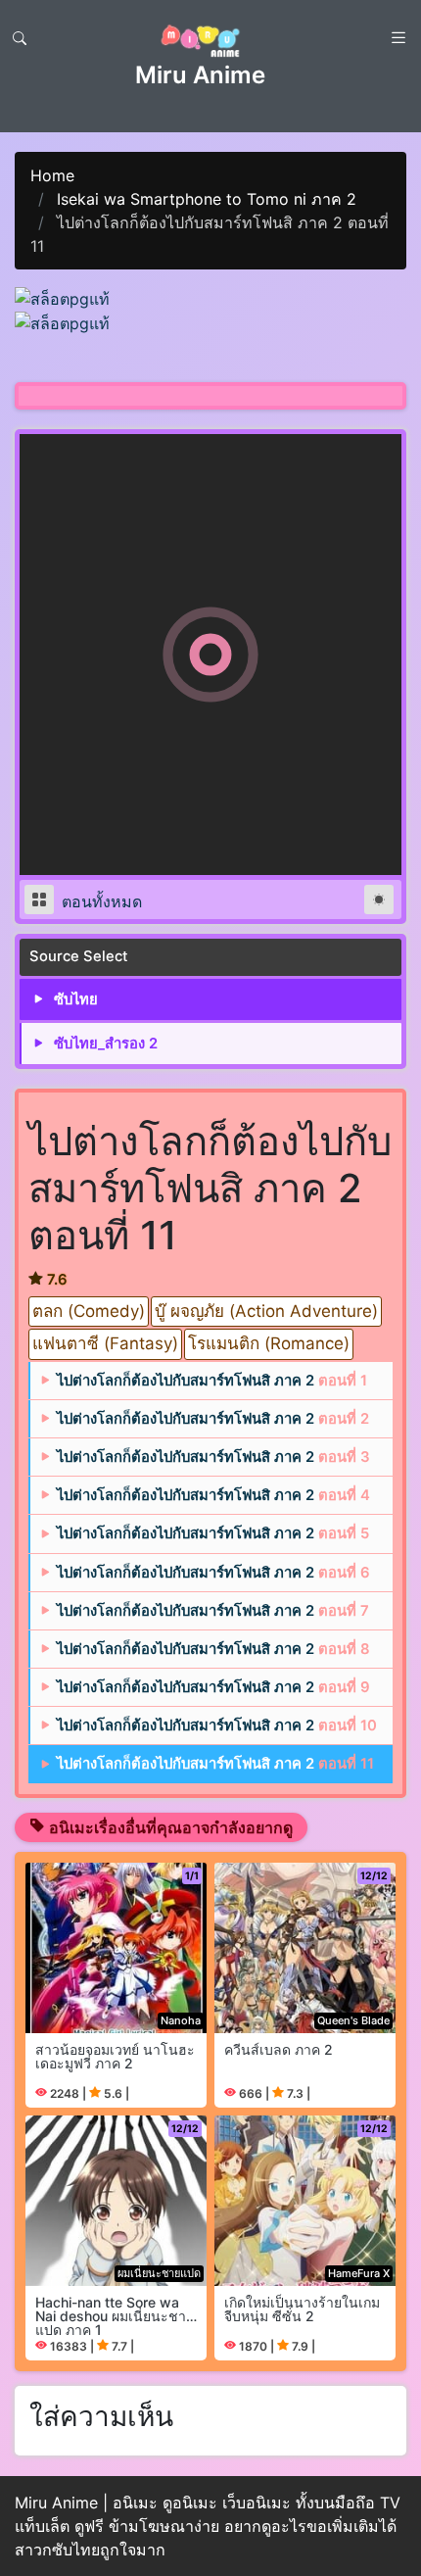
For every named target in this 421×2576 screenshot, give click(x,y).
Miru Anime (200, 75)
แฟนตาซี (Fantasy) (105, 1343)
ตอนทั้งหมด (99, 901)
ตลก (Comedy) (89, 1311)
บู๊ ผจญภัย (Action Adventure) (266, 1311)
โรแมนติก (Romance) (269, 1343)
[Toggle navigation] (20, 38)
